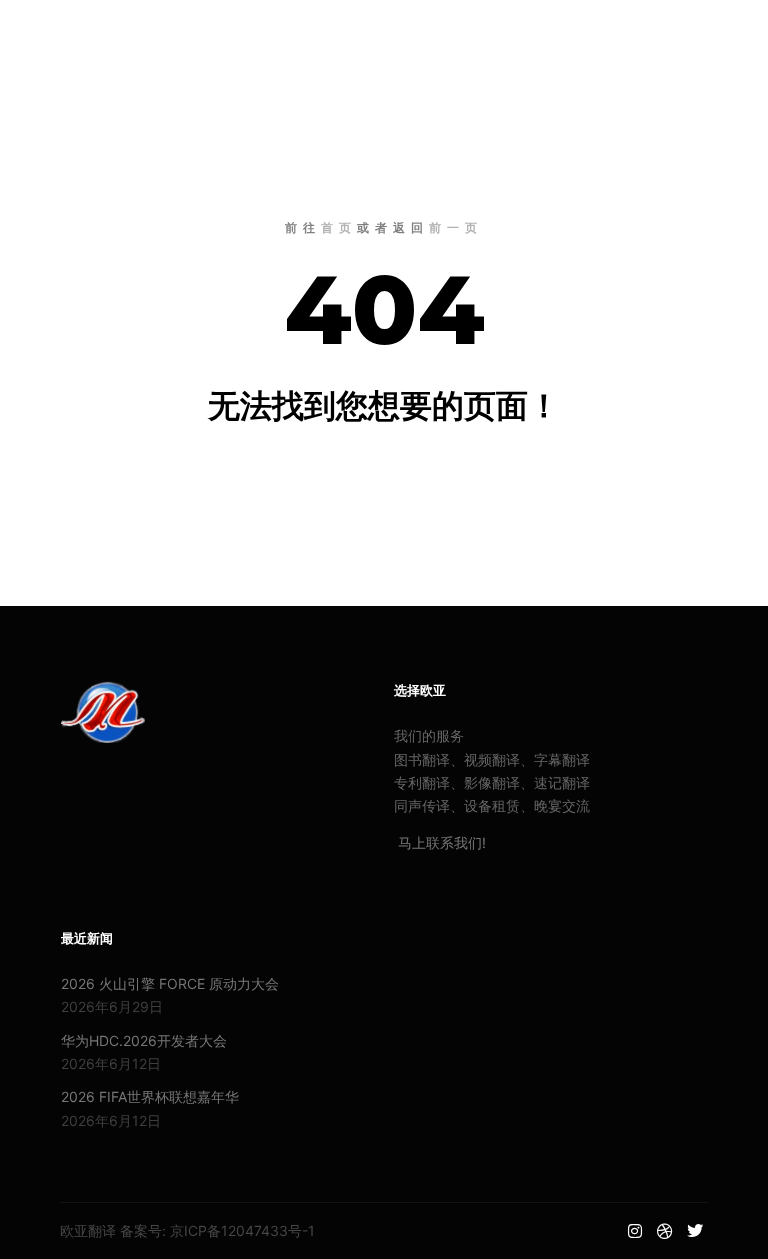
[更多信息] (557, 35)
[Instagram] (655, 35)
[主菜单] (593, 35)
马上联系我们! (440, 842)
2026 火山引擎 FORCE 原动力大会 (170, 983)
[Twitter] (715, 35)
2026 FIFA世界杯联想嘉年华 (150, 1096)
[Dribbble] (685, 35)
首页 (339, 227)
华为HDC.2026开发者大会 (144, 1040)
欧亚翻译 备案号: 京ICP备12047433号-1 (187, 1230)
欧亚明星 (90, 35)
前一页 (456, 227)
